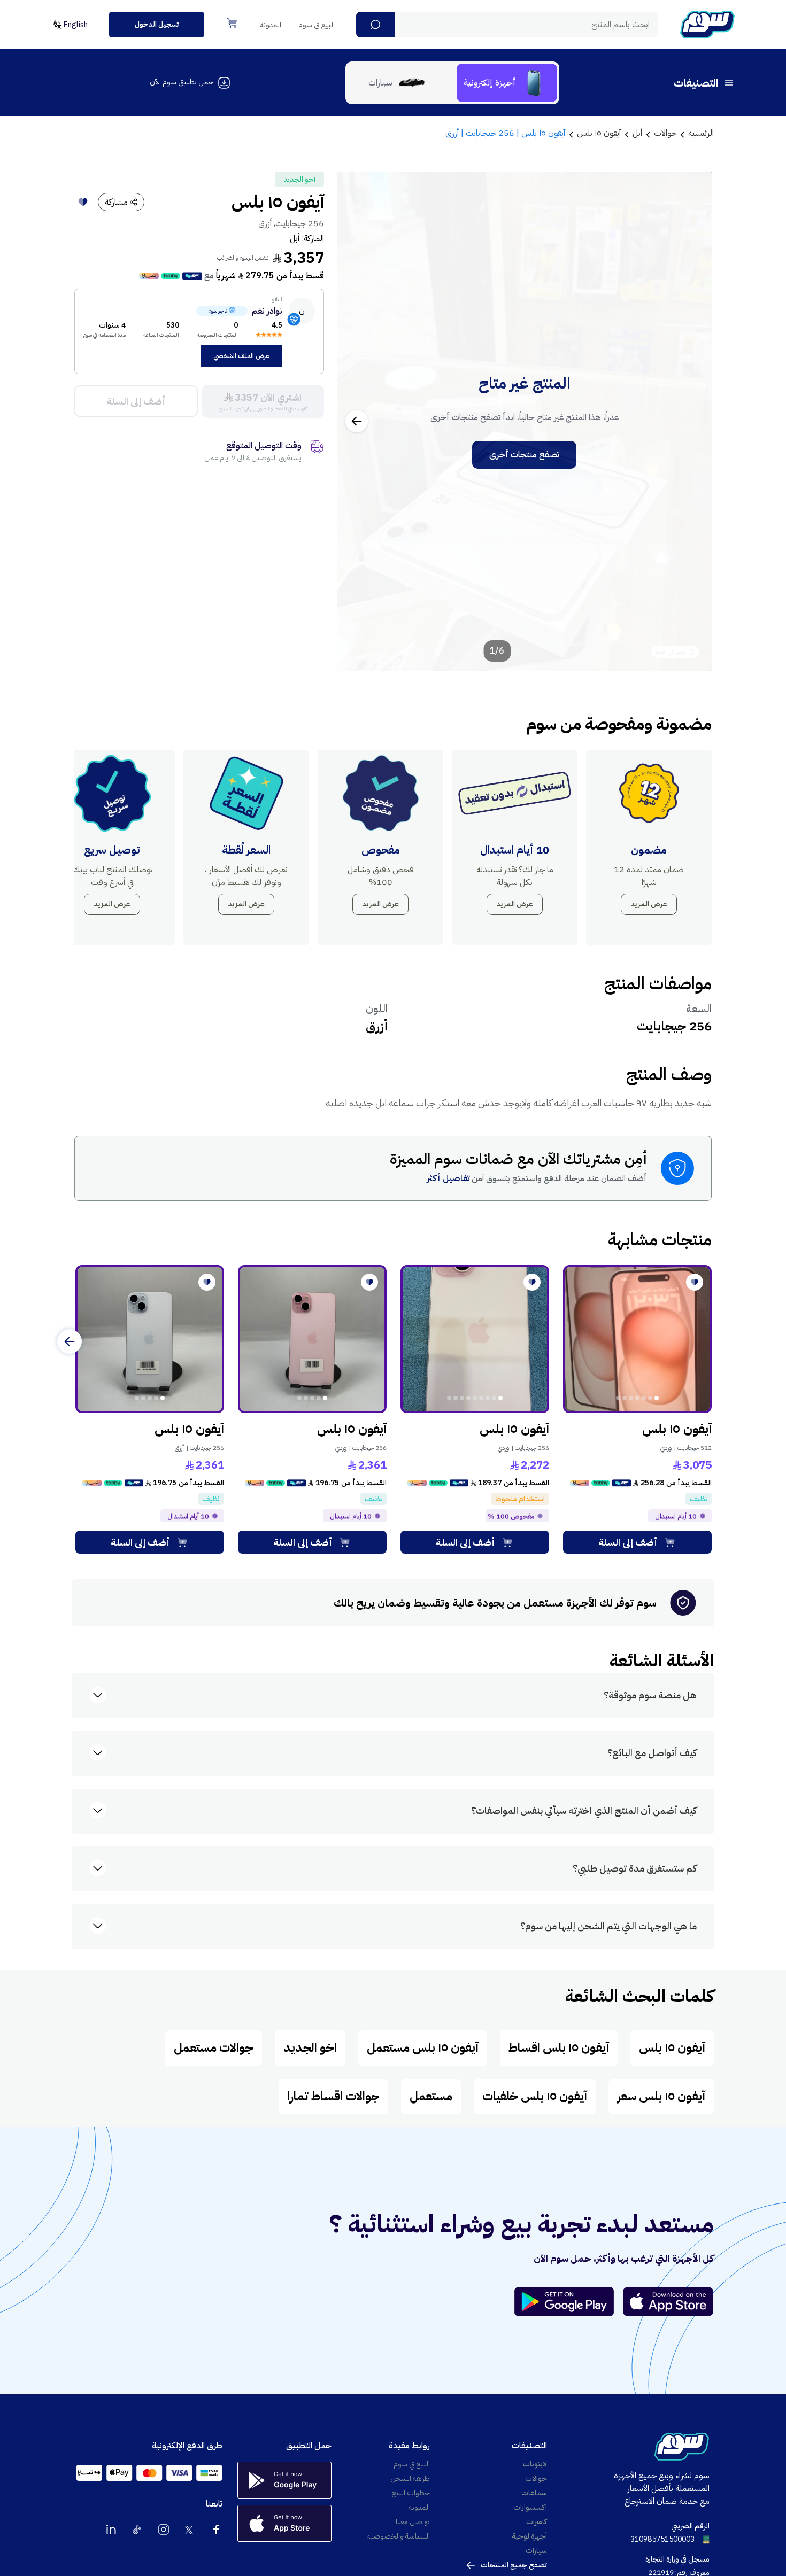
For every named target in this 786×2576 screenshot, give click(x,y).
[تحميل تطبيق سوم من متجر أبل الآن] (668, 2302)
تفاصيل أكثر (448, 1178)
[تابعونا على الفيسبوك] (216, 2530)
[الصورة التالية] (357, 421)
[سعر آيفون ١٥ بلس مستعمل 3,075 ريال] (637, 1339)
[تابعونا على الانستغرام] (164, 2530)
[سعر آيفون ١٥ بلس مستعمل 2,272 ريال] (475, 1339)
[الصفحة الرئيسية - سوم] (707, 25)
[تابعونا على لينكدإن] (111, 2530)
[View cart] (232, 23)
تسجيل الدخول (157, 24)
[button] (375, 25)
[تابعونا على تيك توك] (137, 2530)
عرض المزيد (649, 904)
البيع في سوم (317, 25)
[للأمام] (70, 1341)
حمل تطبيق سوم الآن (182, 82)
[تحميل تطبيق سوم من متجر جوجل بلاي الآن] (569, 2302)
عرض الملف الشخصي (241, 356)
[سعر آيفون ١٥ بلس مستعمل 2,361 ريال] (312, 1339)
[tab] (507, 83)
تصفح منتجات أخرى (524, 455)
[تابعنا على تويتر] (190, 2530)
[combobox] (507, 25)
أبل (295, 238)
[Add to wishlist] (83, 202)
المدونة (271, 25)
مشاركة (116, 202)
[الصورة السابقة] (692, 421)
